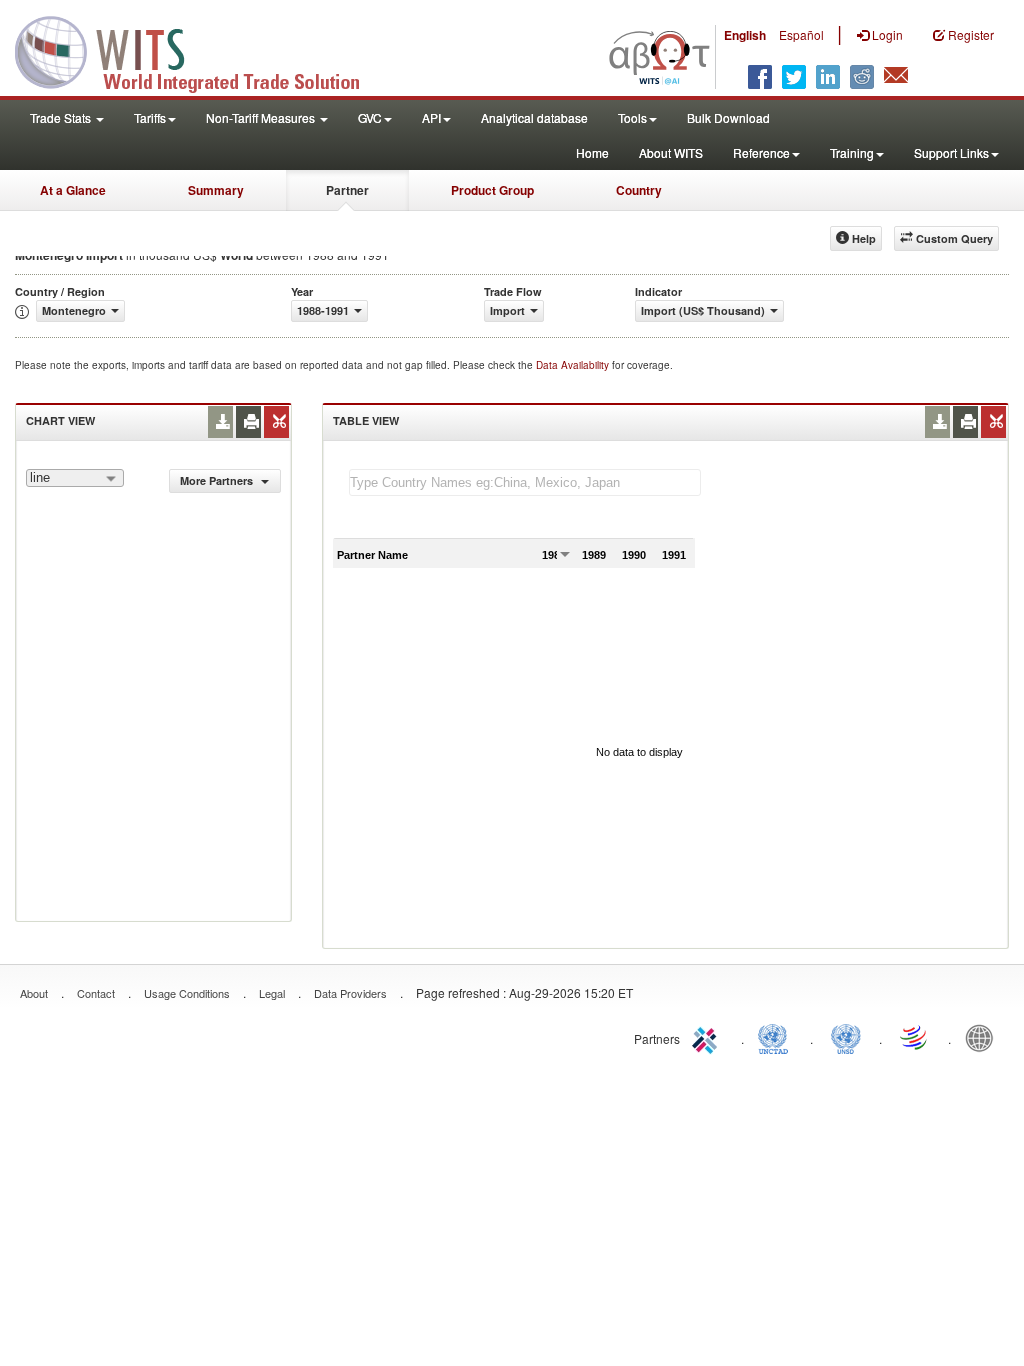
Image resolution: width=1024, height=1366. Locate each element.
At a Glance (73, 190)
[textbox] (525, 482)
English (745, 35)
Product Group (492, 190)
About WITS (671, 152)
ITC (708, 1037)
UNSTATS (846, 1037)
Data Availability (574, 365)
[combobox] (75, 478)
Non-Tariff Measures (262, 117)
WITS (200, 50)
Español (801, 34)
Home (592, 152)
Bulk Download (728, 117)
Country (639, 190)
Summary (216, 190)
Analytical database (534, 117)
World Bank (984, 1037)
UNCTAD (777, 1037)
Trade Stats (62, 117)
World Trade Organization (915, 1037)
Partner (347, 190)
